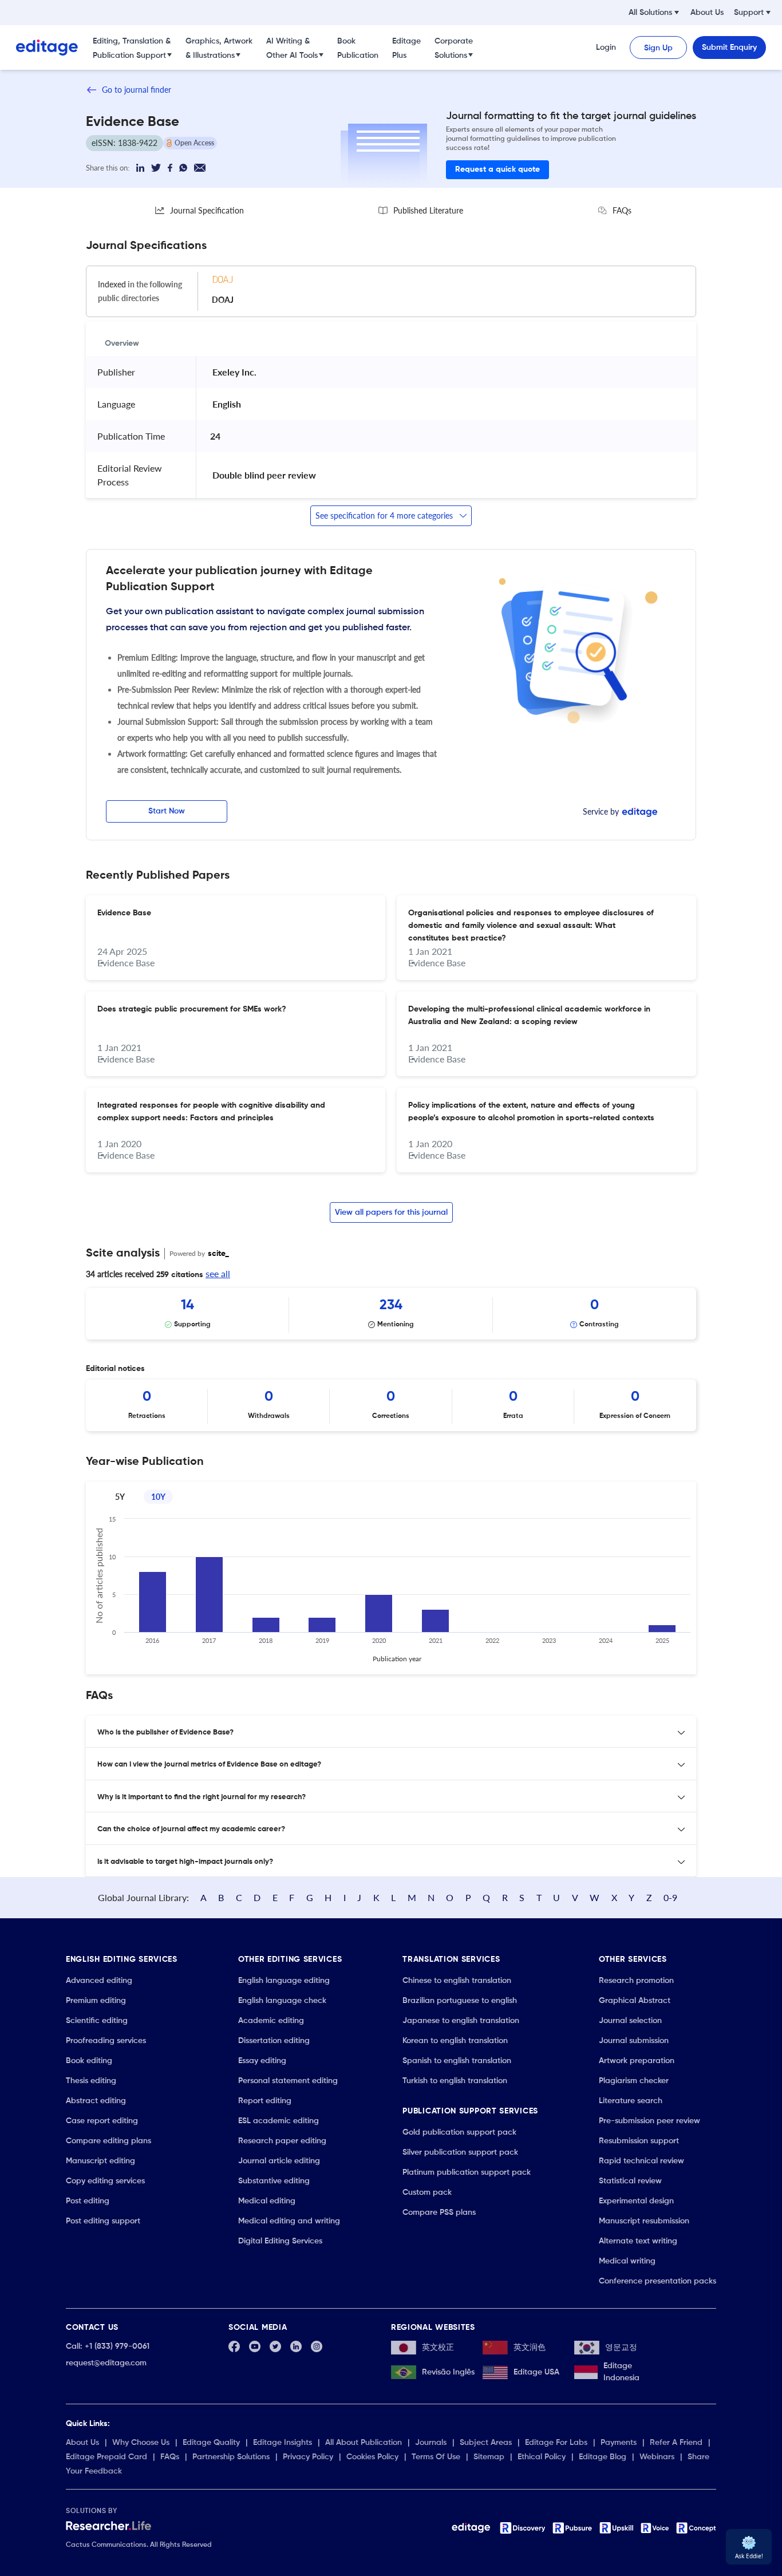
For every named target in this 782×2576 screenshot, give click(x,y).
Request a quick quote (497, 169)
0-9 (670, 1897)
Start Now (167, 811)
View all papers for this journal (391, 1212)
